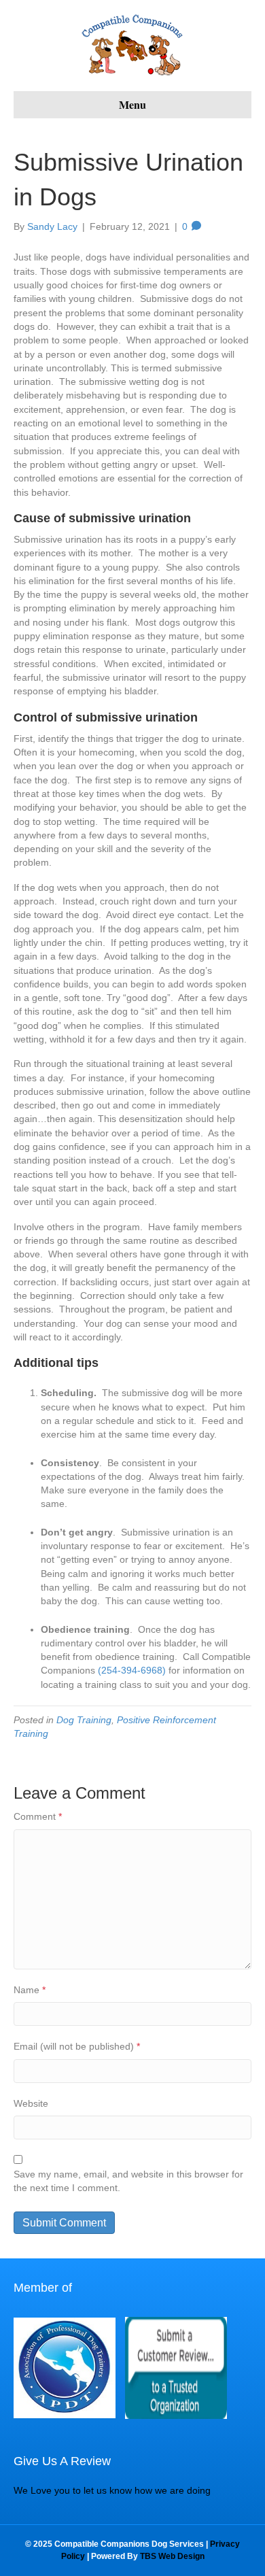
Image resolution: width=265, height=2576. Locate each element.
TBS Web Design (172, 2556)
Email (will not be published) (77, 2046)
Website (31, 2103)
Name (30, 1990)
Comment (38, 1816)
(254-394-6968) (132, 1670)
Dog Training (84, 1720)
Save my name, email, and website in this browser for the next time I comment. (128, 2181)
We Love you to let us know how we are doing (112, 2490)
